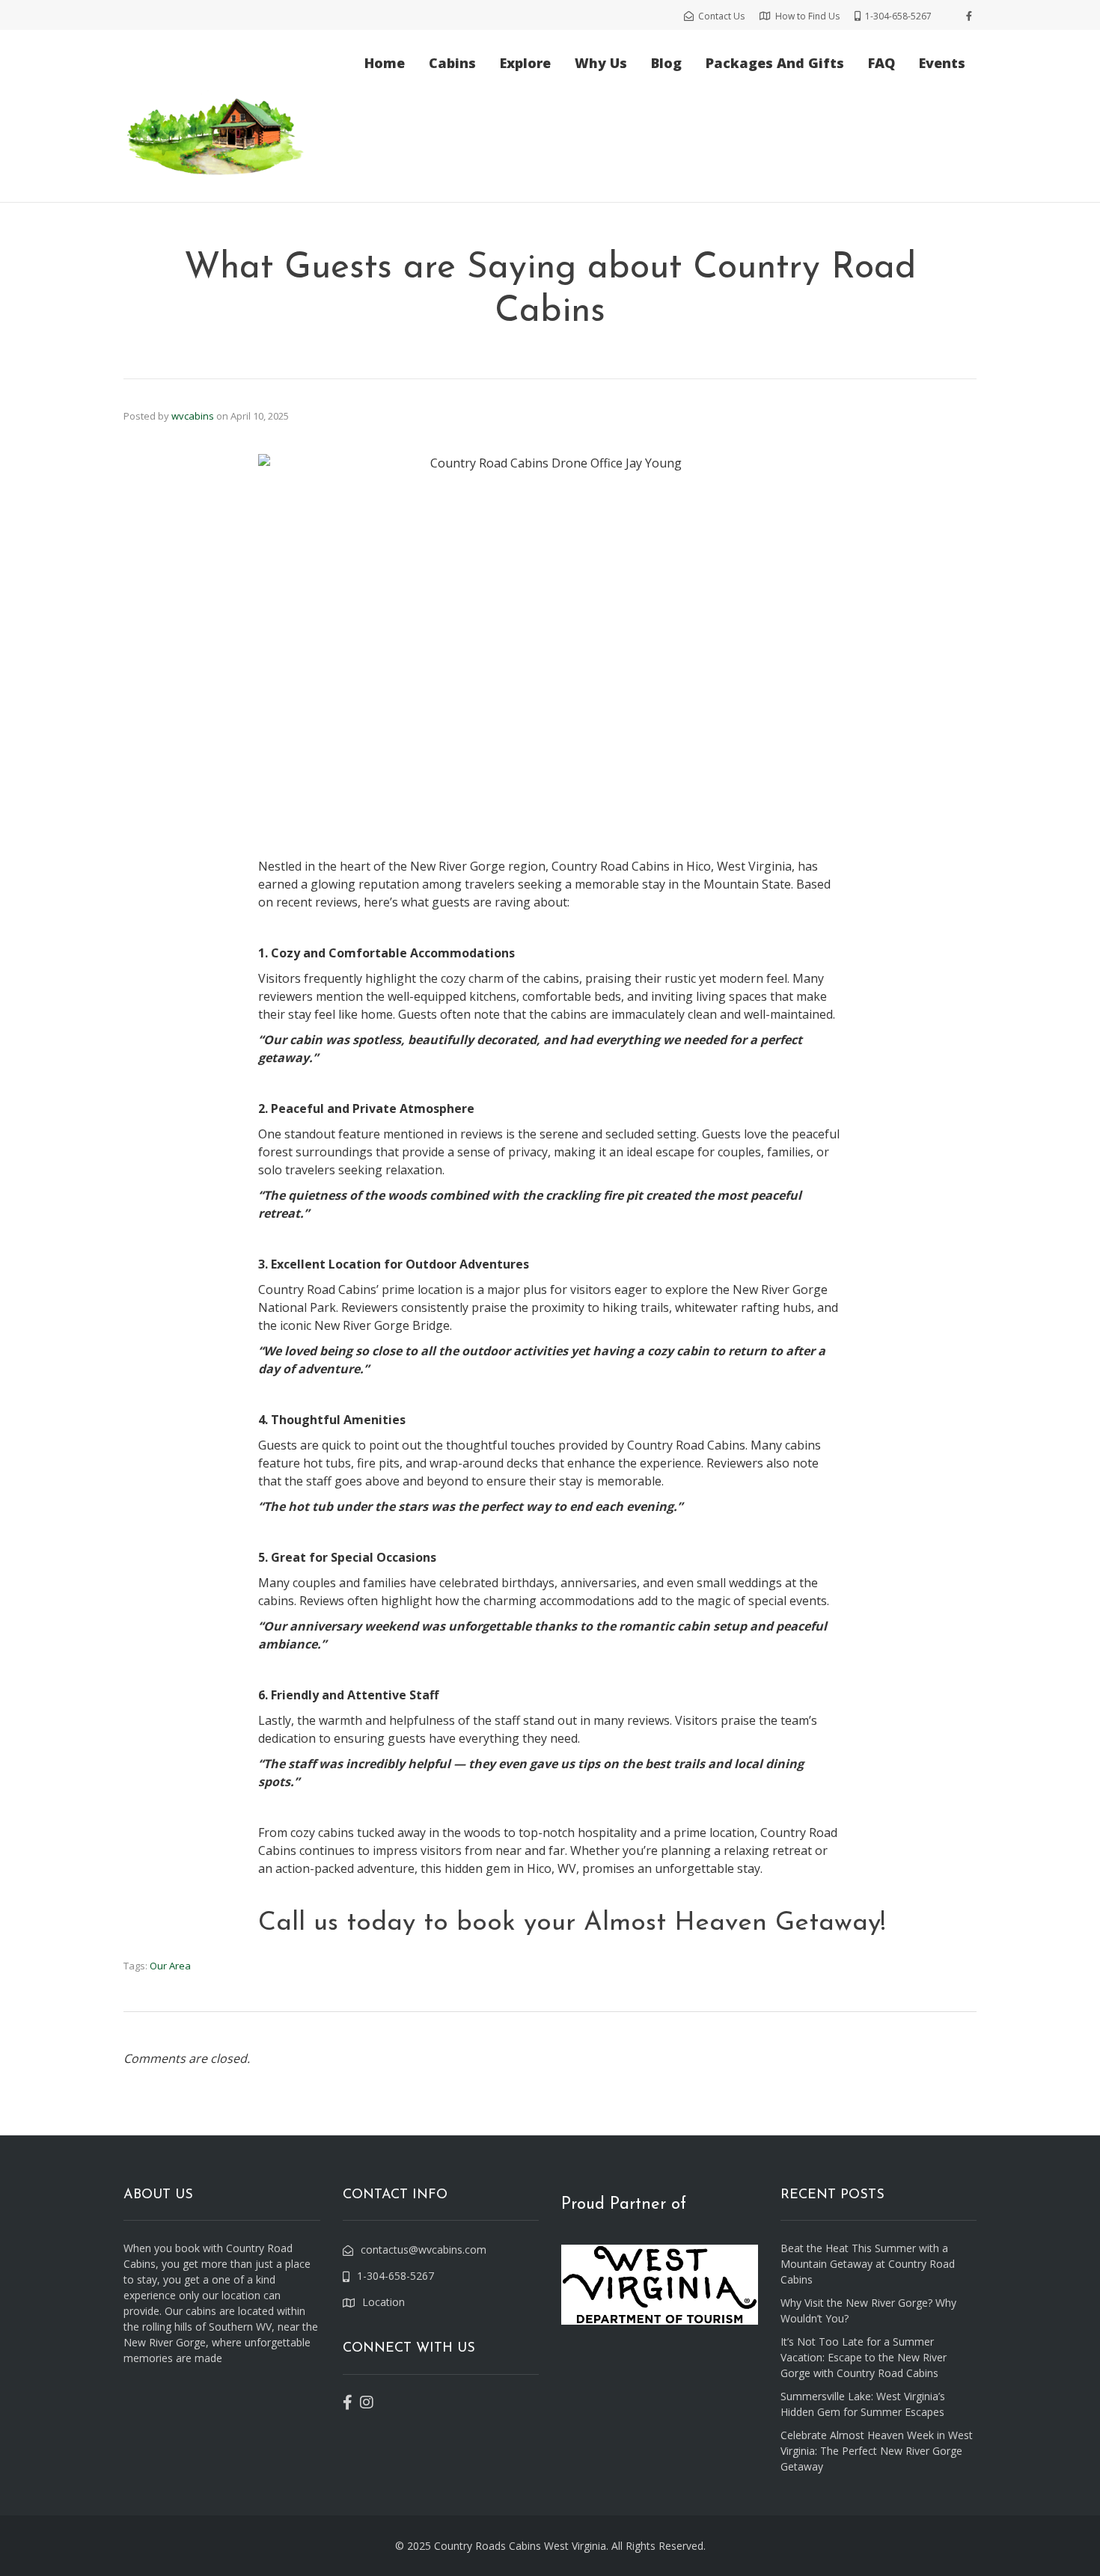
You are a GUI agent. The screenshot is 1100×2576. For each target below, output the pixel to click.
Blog (666, 63)
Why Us (601, 63)
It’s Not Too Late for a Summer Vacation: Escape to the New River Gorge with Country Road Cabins (864, 2357)
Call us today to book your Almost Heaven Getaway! (572, 1923)
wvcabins (193, 416)
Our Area (170, 1966)
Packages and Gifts (775, 63)
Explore (525, 63)
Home (385, 63)
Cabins (452, 63)
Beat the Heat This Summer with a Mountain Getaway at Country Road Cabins (868, 2264)
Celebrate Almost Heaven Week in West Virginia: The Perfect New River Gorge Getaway (877, 2451)
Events (942, 63)
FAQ (881, 63)
